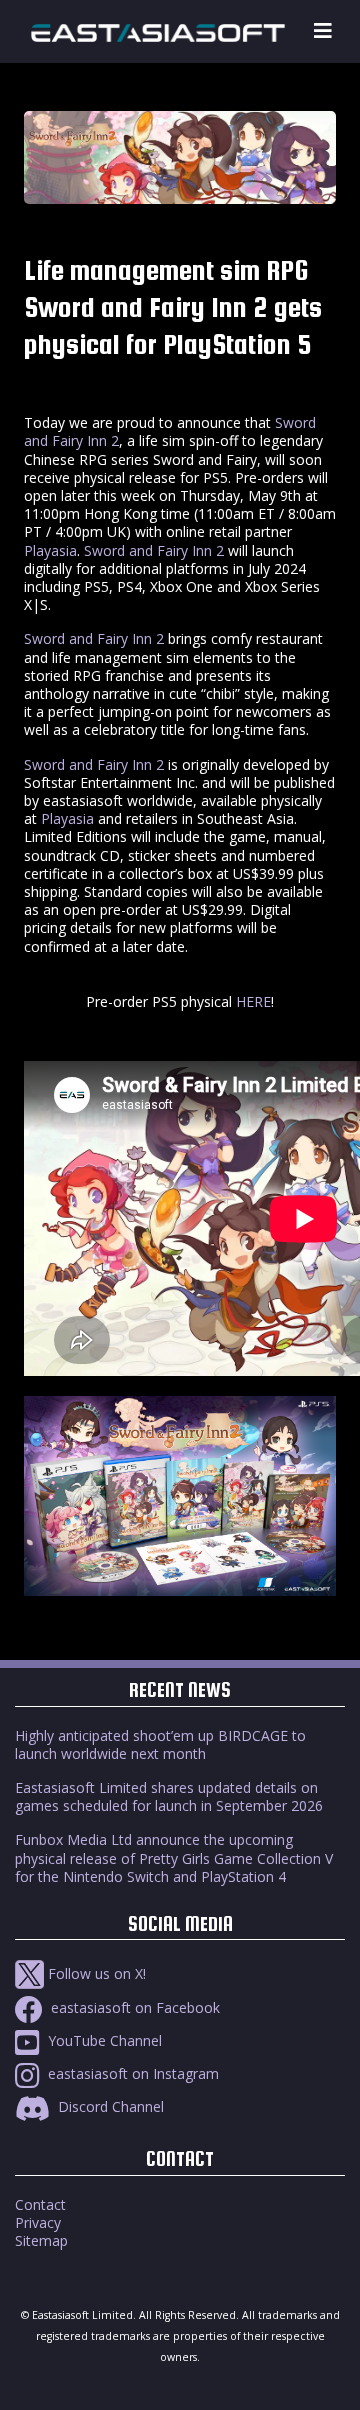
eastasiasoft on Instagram (131, 2073)
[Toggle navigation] (323, 31)
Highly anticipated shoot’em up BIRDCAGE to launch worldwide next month (160, 1744)
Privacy (38, 2222)
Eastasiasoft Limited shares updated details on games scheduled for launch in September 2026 (169, 1796)
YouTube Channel (103, 2040)
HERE (253, 1001)
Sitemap (41, 2240)
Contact (40, 2204)
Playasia (50, 550)
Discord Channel (109, 2106)
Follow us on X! (95, 1973)
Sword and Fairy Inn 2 (154, 550)
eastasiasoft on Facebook (133, 2007)
